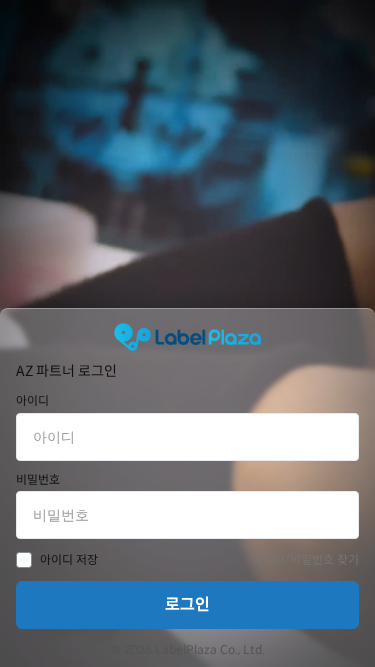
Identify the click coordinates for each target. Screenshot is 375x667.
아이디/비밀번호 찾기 (305, 559)
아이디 (32, 401)
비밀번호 (38, 480)
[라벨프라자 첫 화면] (187, 337)
